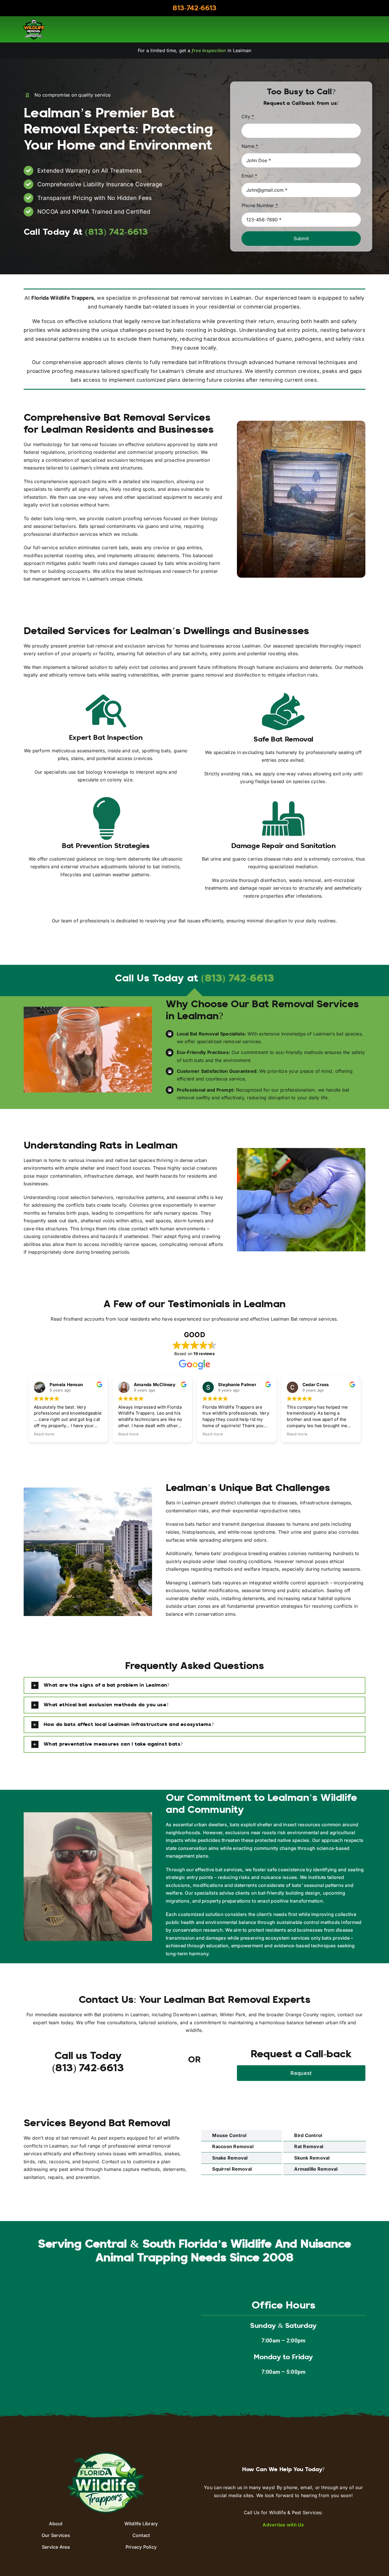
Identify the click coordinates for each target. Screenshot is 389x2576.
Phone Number (260, 205)
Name (250, 146)
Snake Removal (230, 2158)
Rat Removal (309, 2146)
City (248, 117)
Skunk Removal (312, 2158)
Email (249, 176)
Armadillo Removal (316, 2169)
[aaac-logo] (34, 21)
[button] (195, 1685)
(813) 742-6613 (238, 979)
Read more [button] (44, 1434)
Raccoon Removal (233, 2146)
